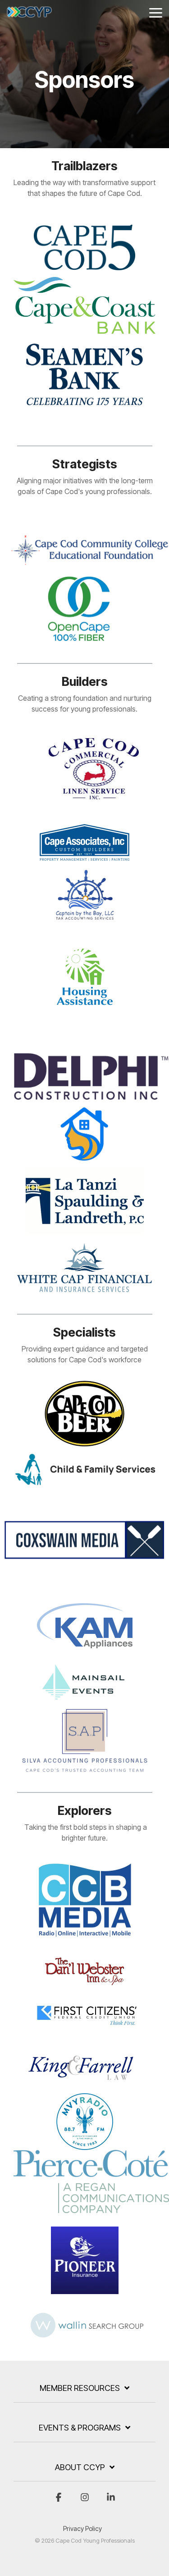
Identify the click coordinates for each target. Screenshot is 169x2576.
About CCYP (80, 2467)
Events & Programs (80, 2428)
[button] (156, 12)
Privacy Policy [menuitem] (82, 2528)
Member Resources (80, 2388)
